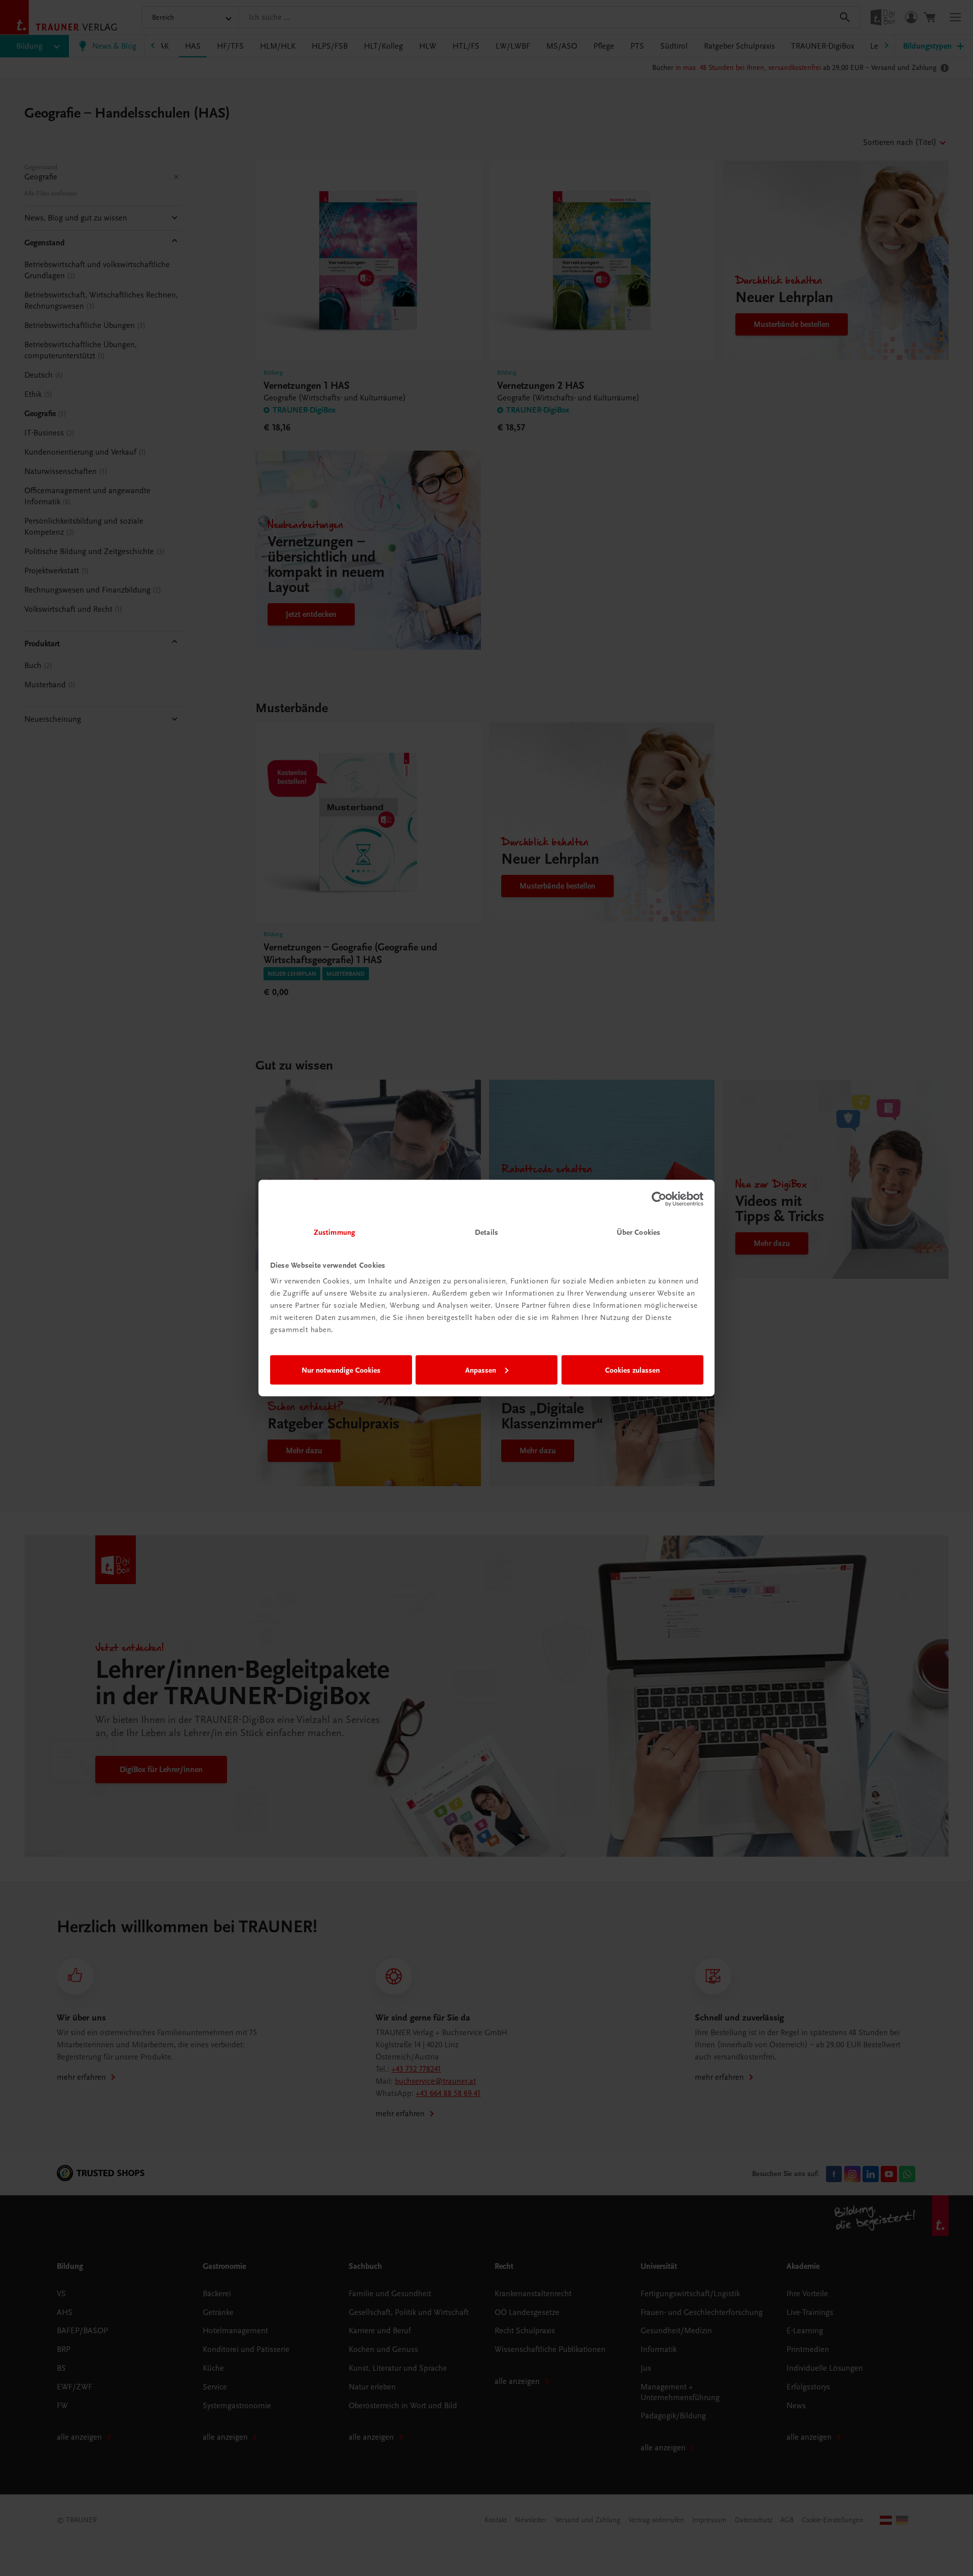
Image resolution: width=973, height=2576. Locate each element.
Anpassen (481, 1370)
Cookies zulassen (632, 1370)
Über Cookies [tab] (639, 1232)
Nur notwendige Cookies (341, 1370)
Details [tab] (486, 1232)
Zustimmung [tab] (334, 1232)
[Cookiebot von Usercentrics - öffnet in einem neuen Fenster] (659, 1199)
